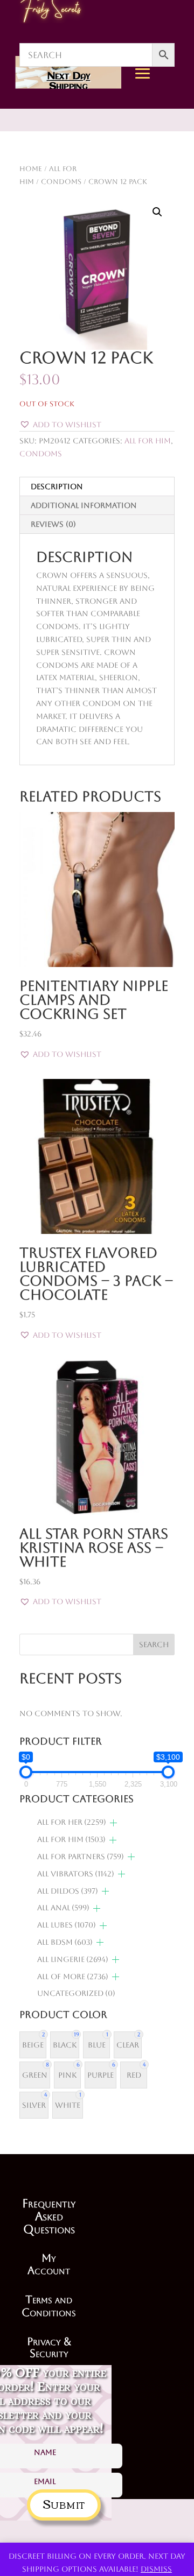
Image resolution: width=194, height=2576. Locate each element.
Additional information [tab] (84, 505)
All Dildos (68, 1891)
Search (154, 1645)
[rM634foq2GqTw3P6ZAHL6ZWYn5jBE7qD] (164, 173)
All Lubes (67, 1925)
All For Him (148, 441)
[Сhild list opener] (113, 1823)
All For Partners (81, 1857)
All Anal (63, 1908)
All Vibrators (76, 1874)
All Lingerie (73, 1959)
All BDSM (65, 1942)
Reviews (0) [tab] (53, 524)
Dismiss (156, 2569)
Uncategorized (76, 1993)
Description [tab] (57, 486)
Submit (64, 2503)
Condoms (41, 454)
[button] (157, 212)
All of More (73, 1977)
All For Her (72, 1822)
